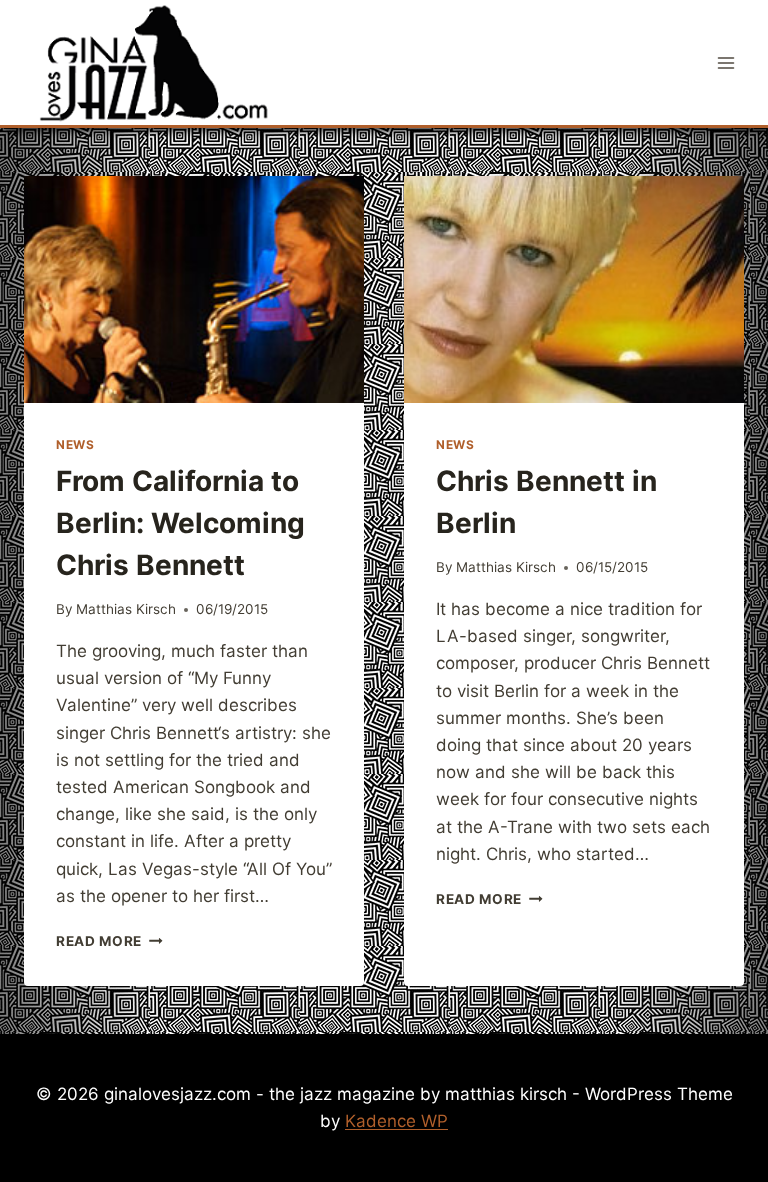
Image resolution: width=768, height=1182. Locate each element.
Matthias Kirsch (126, 609)
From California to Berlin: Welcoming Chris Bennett (180, 523)
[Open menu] (725, 62)
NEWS (75, 444)
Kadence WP (396, 1121)
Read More (109, 941)
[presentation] (194, 289)
